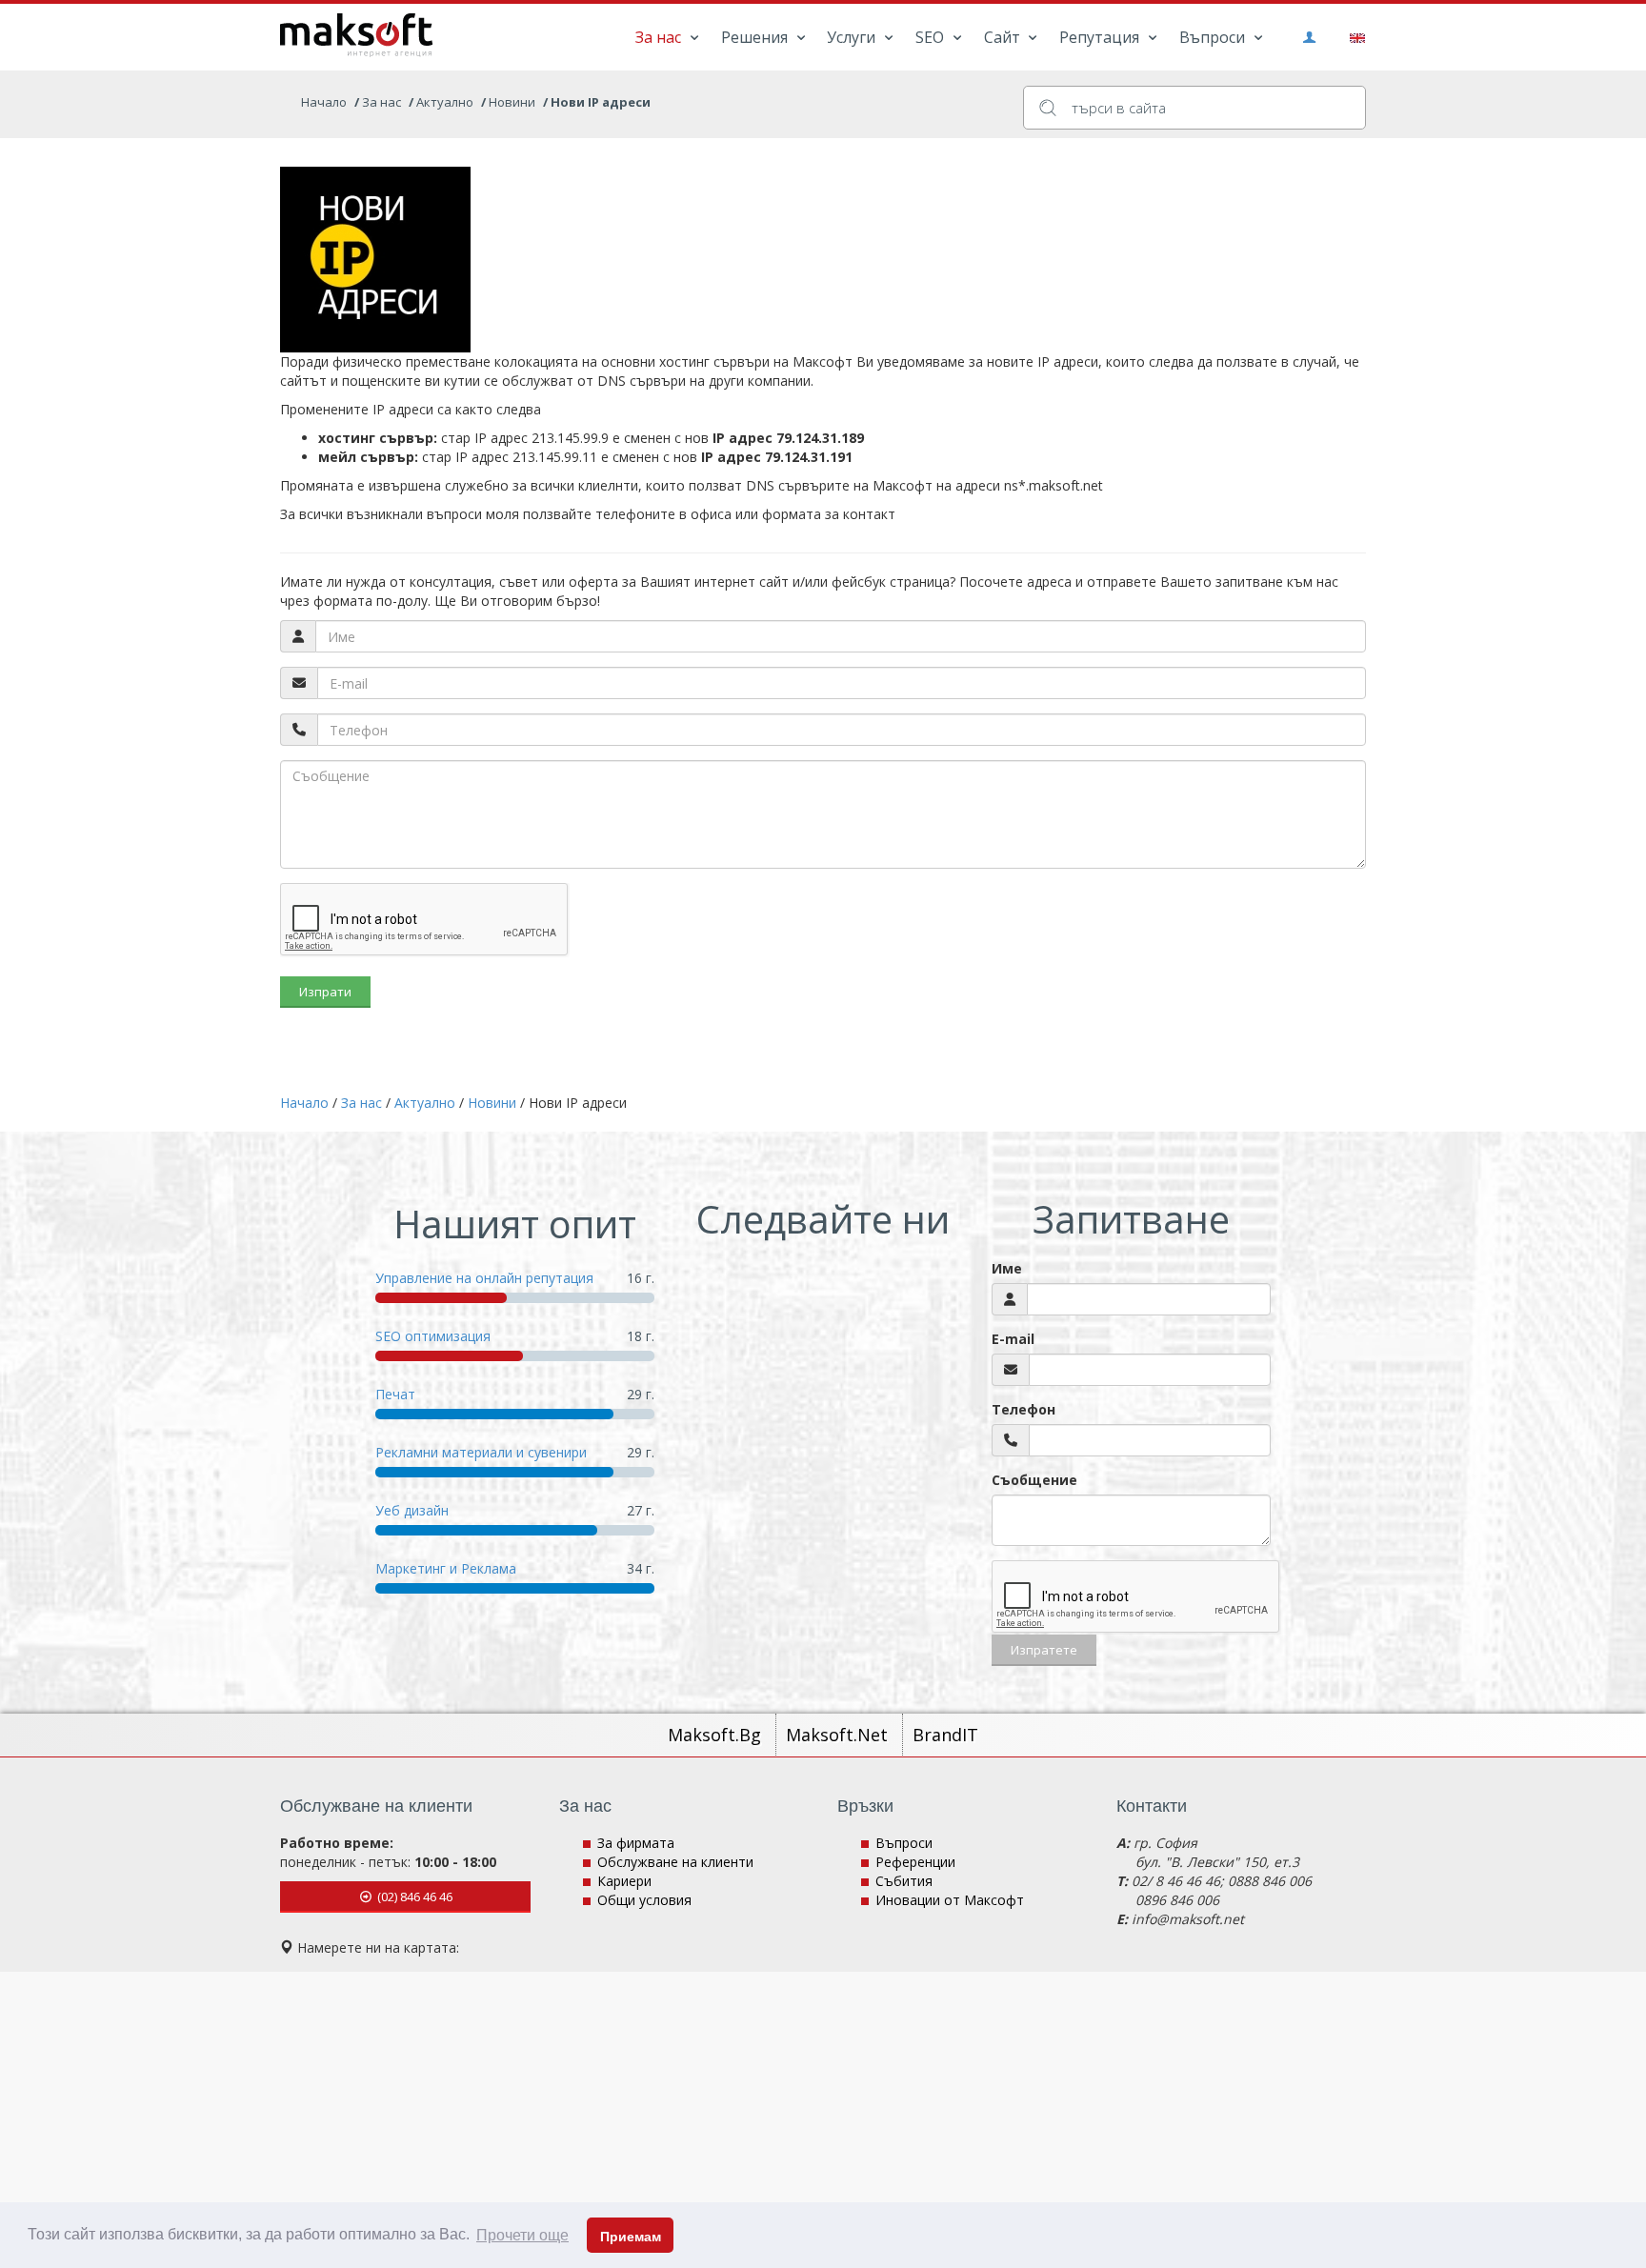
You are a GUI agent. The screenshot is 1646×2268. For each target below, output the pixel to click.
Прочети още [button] (522, 2235)
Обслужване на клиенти (675, 1862)
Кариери (624, 1881)
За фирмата (636, 1843)
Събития (904, 1881)
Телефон (1024, 1409)
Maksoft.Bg (717, 1735)
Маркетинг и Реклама (446, 1568)
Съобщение (1034, 1480)
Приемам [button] (631, 2237)
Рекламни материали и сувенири (481, 1452)
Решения (756, 37)
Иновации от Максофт (950, 1900)
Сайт (1004, 37)
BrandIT (945, 1735)
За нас (660, 37)
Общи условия (644, 1900)
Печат (395, 1394)
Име (1007, 1268)
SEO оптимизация (433, 1336)
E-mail (1013, 1339)
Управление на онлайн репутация (484, 1278)
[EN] (1354, 36)
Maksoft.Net (839, 1735)
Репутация (1101, 37)
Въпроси (1214, 37)
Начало (324, 102)
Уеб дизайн (412, 1510)
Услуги (853, 37)
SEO (932, 37)
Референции (915, 1862)
